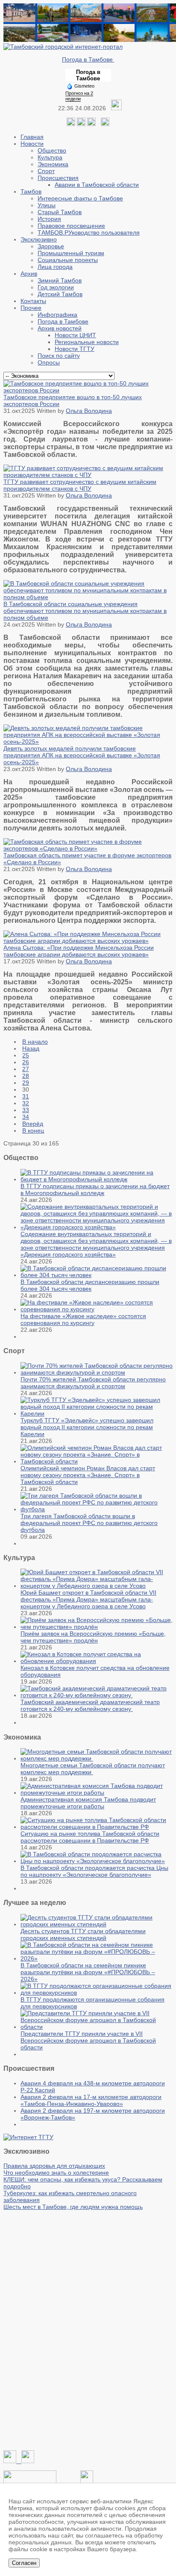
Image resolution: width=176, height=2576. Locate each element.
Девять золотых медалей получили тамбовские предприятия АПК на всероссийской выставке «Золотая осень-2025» (82, 755)
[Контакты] (30, 2481)
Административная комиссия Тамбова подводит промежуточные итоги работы (88, 1803)
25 (26, 1055)
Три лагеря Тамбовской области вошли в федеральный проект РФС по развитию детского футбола (89, 1523)
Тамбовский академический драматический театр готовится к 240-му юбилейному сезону (90, 1705)
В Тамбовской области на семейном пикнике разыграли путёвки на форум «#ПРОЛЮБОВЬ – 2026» (88, 1972)
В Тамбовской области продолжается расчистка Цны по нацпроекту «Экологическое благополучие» (94, 1871)
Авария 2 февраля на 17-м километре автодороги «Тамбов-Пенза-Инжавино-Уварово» (91, 2100)
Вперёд (33, 1124)
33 (26, 1110)
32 (26, 1103)
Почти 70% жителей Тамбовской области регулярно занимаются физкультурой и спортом (93, 1383)
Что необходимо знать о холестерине (56, 2173)
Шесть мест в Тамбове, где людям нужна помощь (73, 2207)
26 (26, 1062)
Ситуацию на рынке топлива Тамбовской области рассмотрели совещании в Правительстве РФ (90, 1837)
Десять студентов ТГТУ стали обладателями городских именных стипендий (83, 1934)
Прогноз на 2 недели (79, 96)
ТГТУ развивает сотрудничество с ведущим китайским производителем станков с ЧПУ (80, 485)
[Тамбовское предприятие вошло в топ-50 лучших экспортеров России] (88, 390)
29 (26, 1083)
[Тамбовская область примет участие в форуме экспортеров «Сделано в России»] (88, 848)
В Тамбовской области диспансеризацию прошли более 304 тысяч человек (90, 1285)
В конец (33, 1130)
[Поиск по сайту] (105, 124)
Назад (31, 1048)
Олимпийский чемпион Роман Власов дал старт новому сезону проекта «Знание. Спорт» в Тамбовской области (88, 1475)
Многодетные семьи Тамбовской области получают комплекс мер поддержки (93, 1769)
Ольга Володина (89, 411)
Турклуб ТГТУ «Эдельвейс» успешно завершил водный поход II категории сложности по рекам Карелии (87, 1427)
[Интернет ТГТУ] (28, 2137)
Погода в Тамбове (88, 59)
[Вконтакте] (71, 124)
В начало (35, 1042)
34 (26, 1117)
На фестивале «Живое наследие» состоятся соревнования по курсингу (83, 1319)
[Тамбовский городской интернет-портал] (63, 47)
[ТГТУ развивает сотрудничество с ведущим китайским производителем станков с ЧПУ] (88, 475)
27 (26, 1069)
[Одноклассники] (81, 124)
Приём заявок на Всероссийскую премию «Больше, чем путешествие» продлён (93, 1637)
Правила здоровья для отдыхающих (54, 2166)
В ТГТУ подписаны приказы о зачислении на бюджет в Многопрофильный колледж (95, 1189)
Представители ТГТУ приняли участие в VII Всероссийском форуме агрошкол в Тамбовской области (88, 2040)
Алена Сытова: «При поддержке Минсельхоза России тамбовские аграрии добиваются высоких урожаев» (79, 951)
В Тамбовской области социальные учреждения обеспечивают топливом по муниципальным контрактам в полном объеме (85, 611)
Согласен (24, 2563)
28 (26, 1076)
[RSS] (91, 124)
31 (26, 1096)
